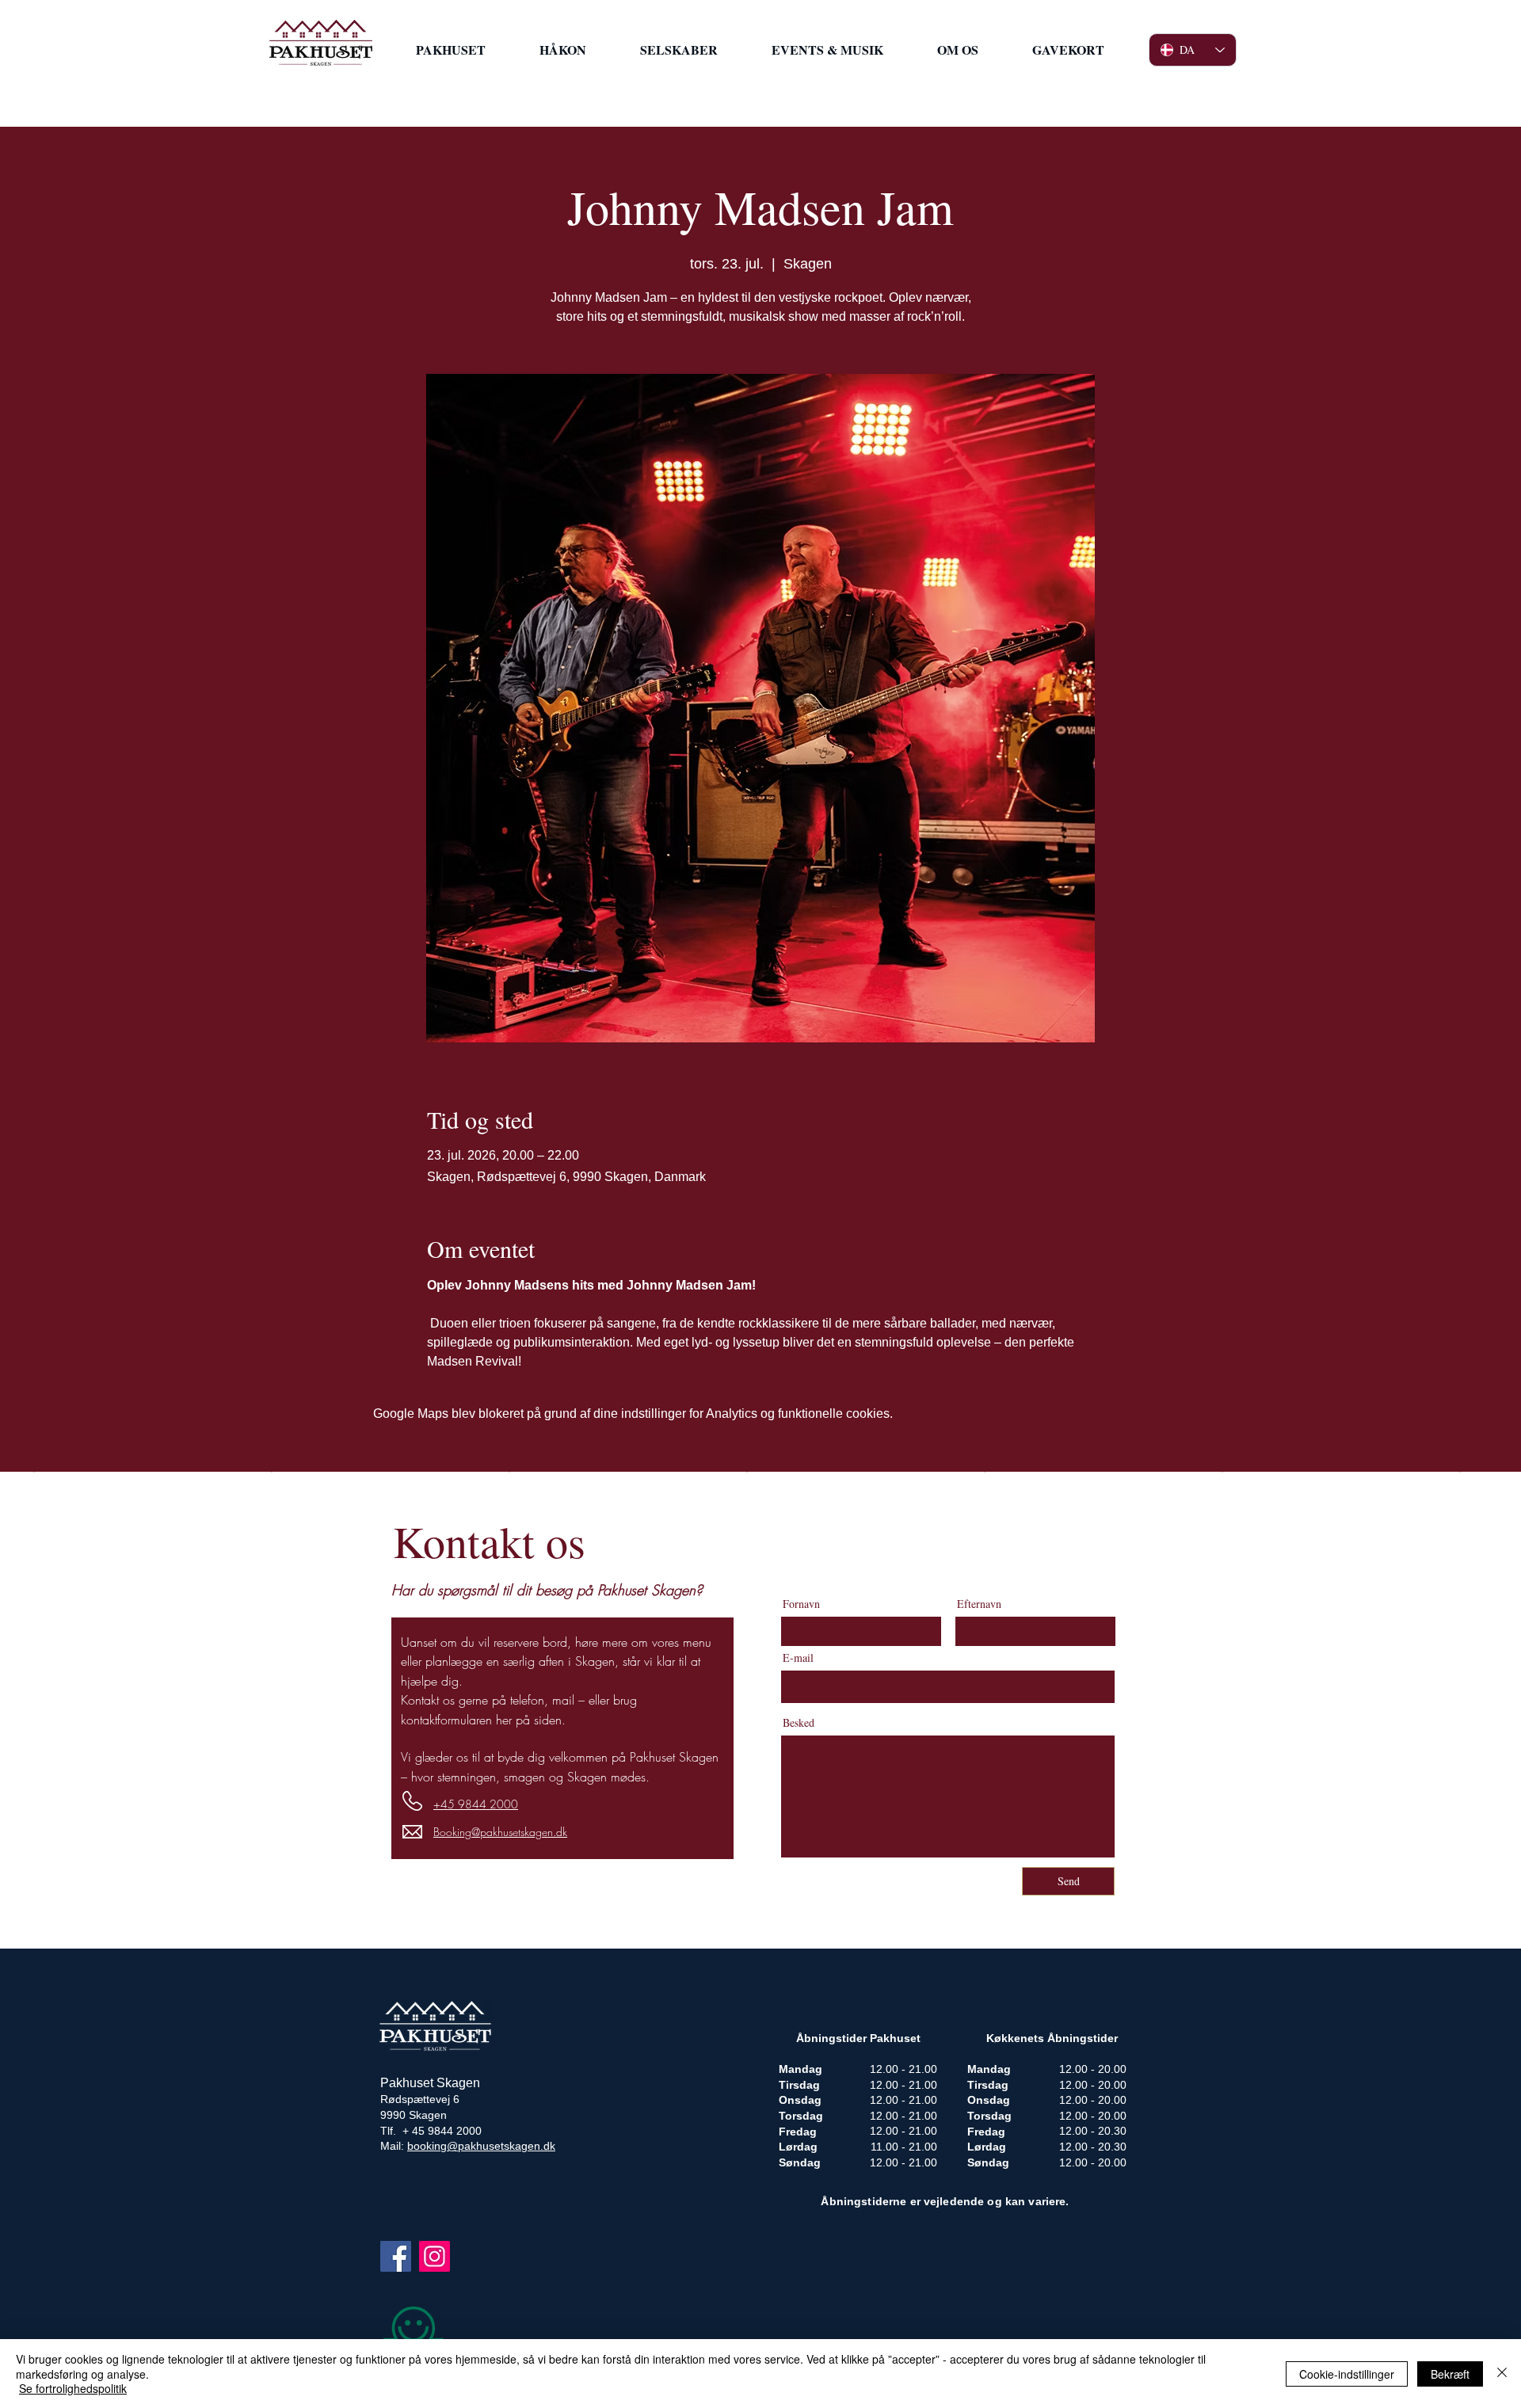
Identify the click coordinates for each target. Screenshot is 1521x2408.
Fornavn (801, 1604)
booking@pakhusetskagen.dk (481, 2146)
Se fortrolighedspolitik (73, 2388)
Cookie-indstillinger (1347, 2374)
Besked (799, 1723)
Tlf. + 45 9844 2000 (431, 2131)
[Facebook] (396, 2256)
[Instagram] (435, 2256)
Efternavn (979, 1604)
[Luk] (1502, 2374)
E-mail (798, 1658)
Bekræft (1450, 2374)
